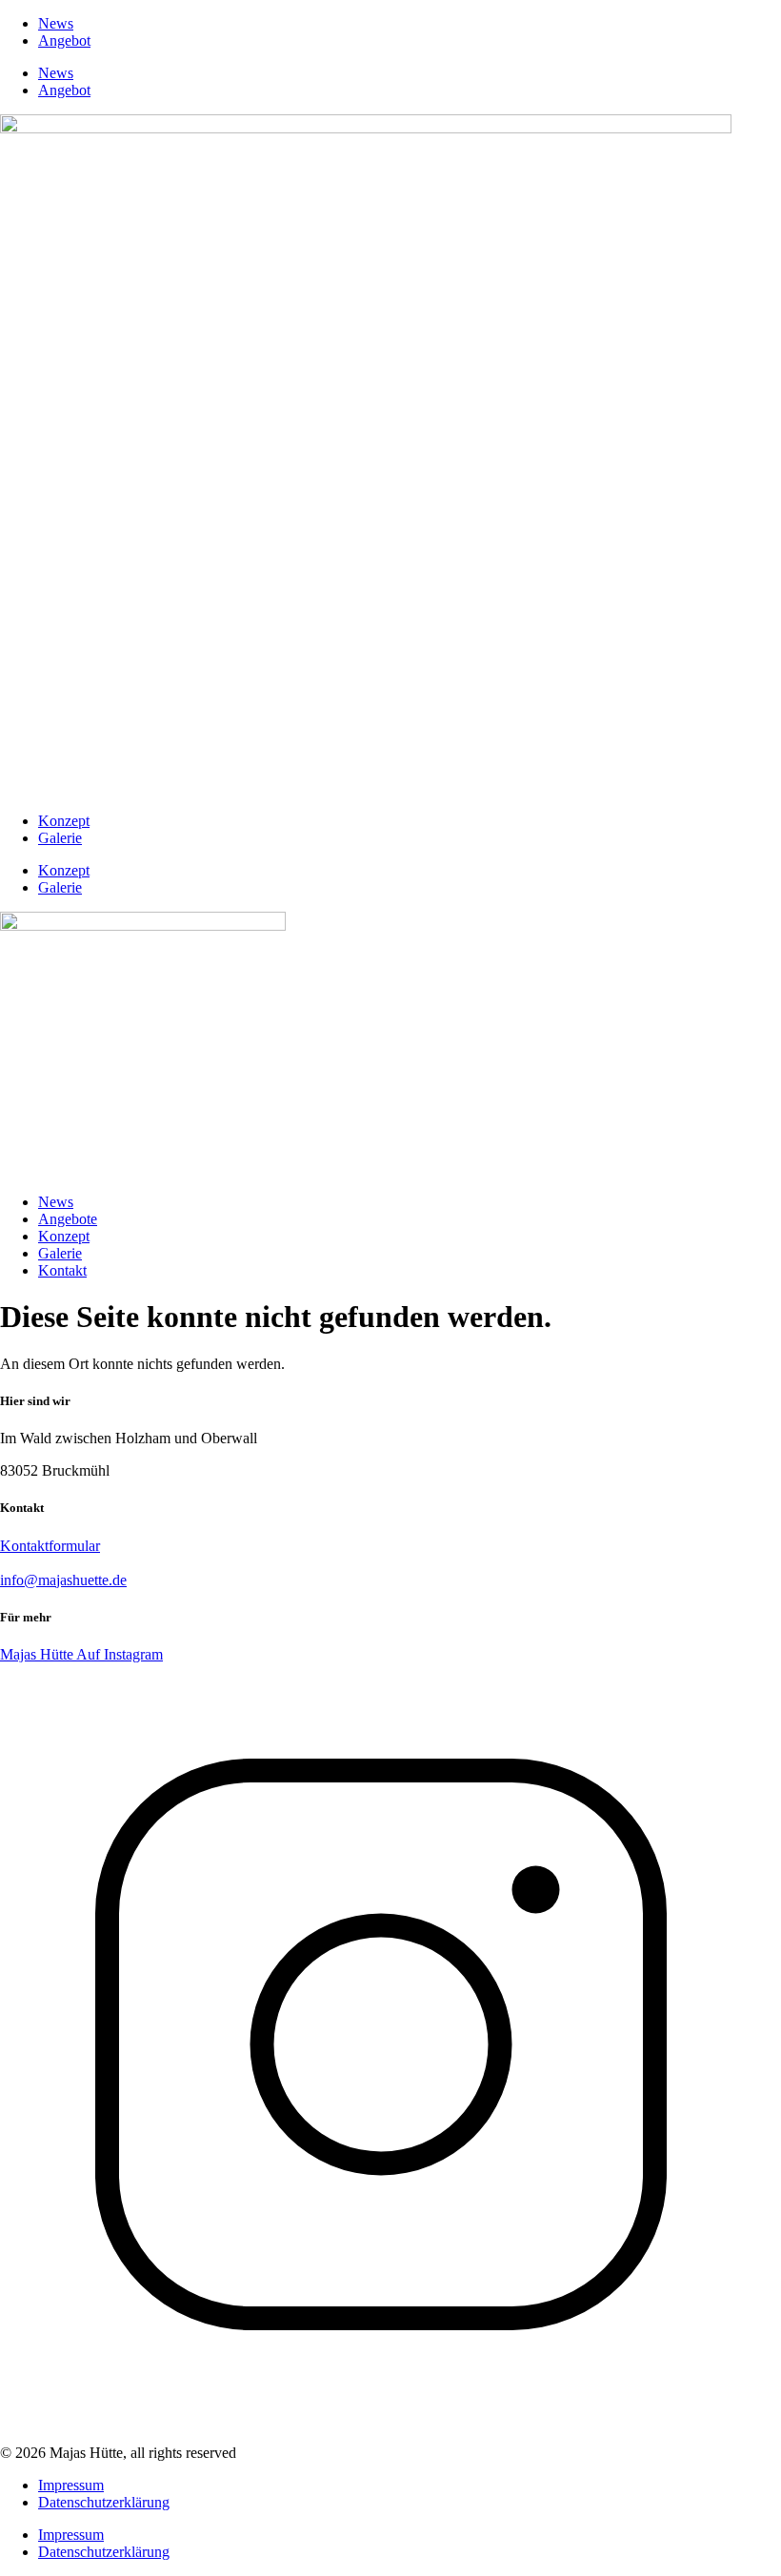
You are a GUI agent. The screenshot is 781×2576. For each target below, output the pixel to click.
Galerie (60, 838)
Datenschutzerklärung (104, 2502)
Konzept (64, 821)
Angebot (64, 40)
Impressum (71, 2485)
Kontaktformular (50, 1546)
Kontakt (62, 1270)
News (56, 23)
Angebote (68, 1219)
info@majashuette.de (63, 1580)
